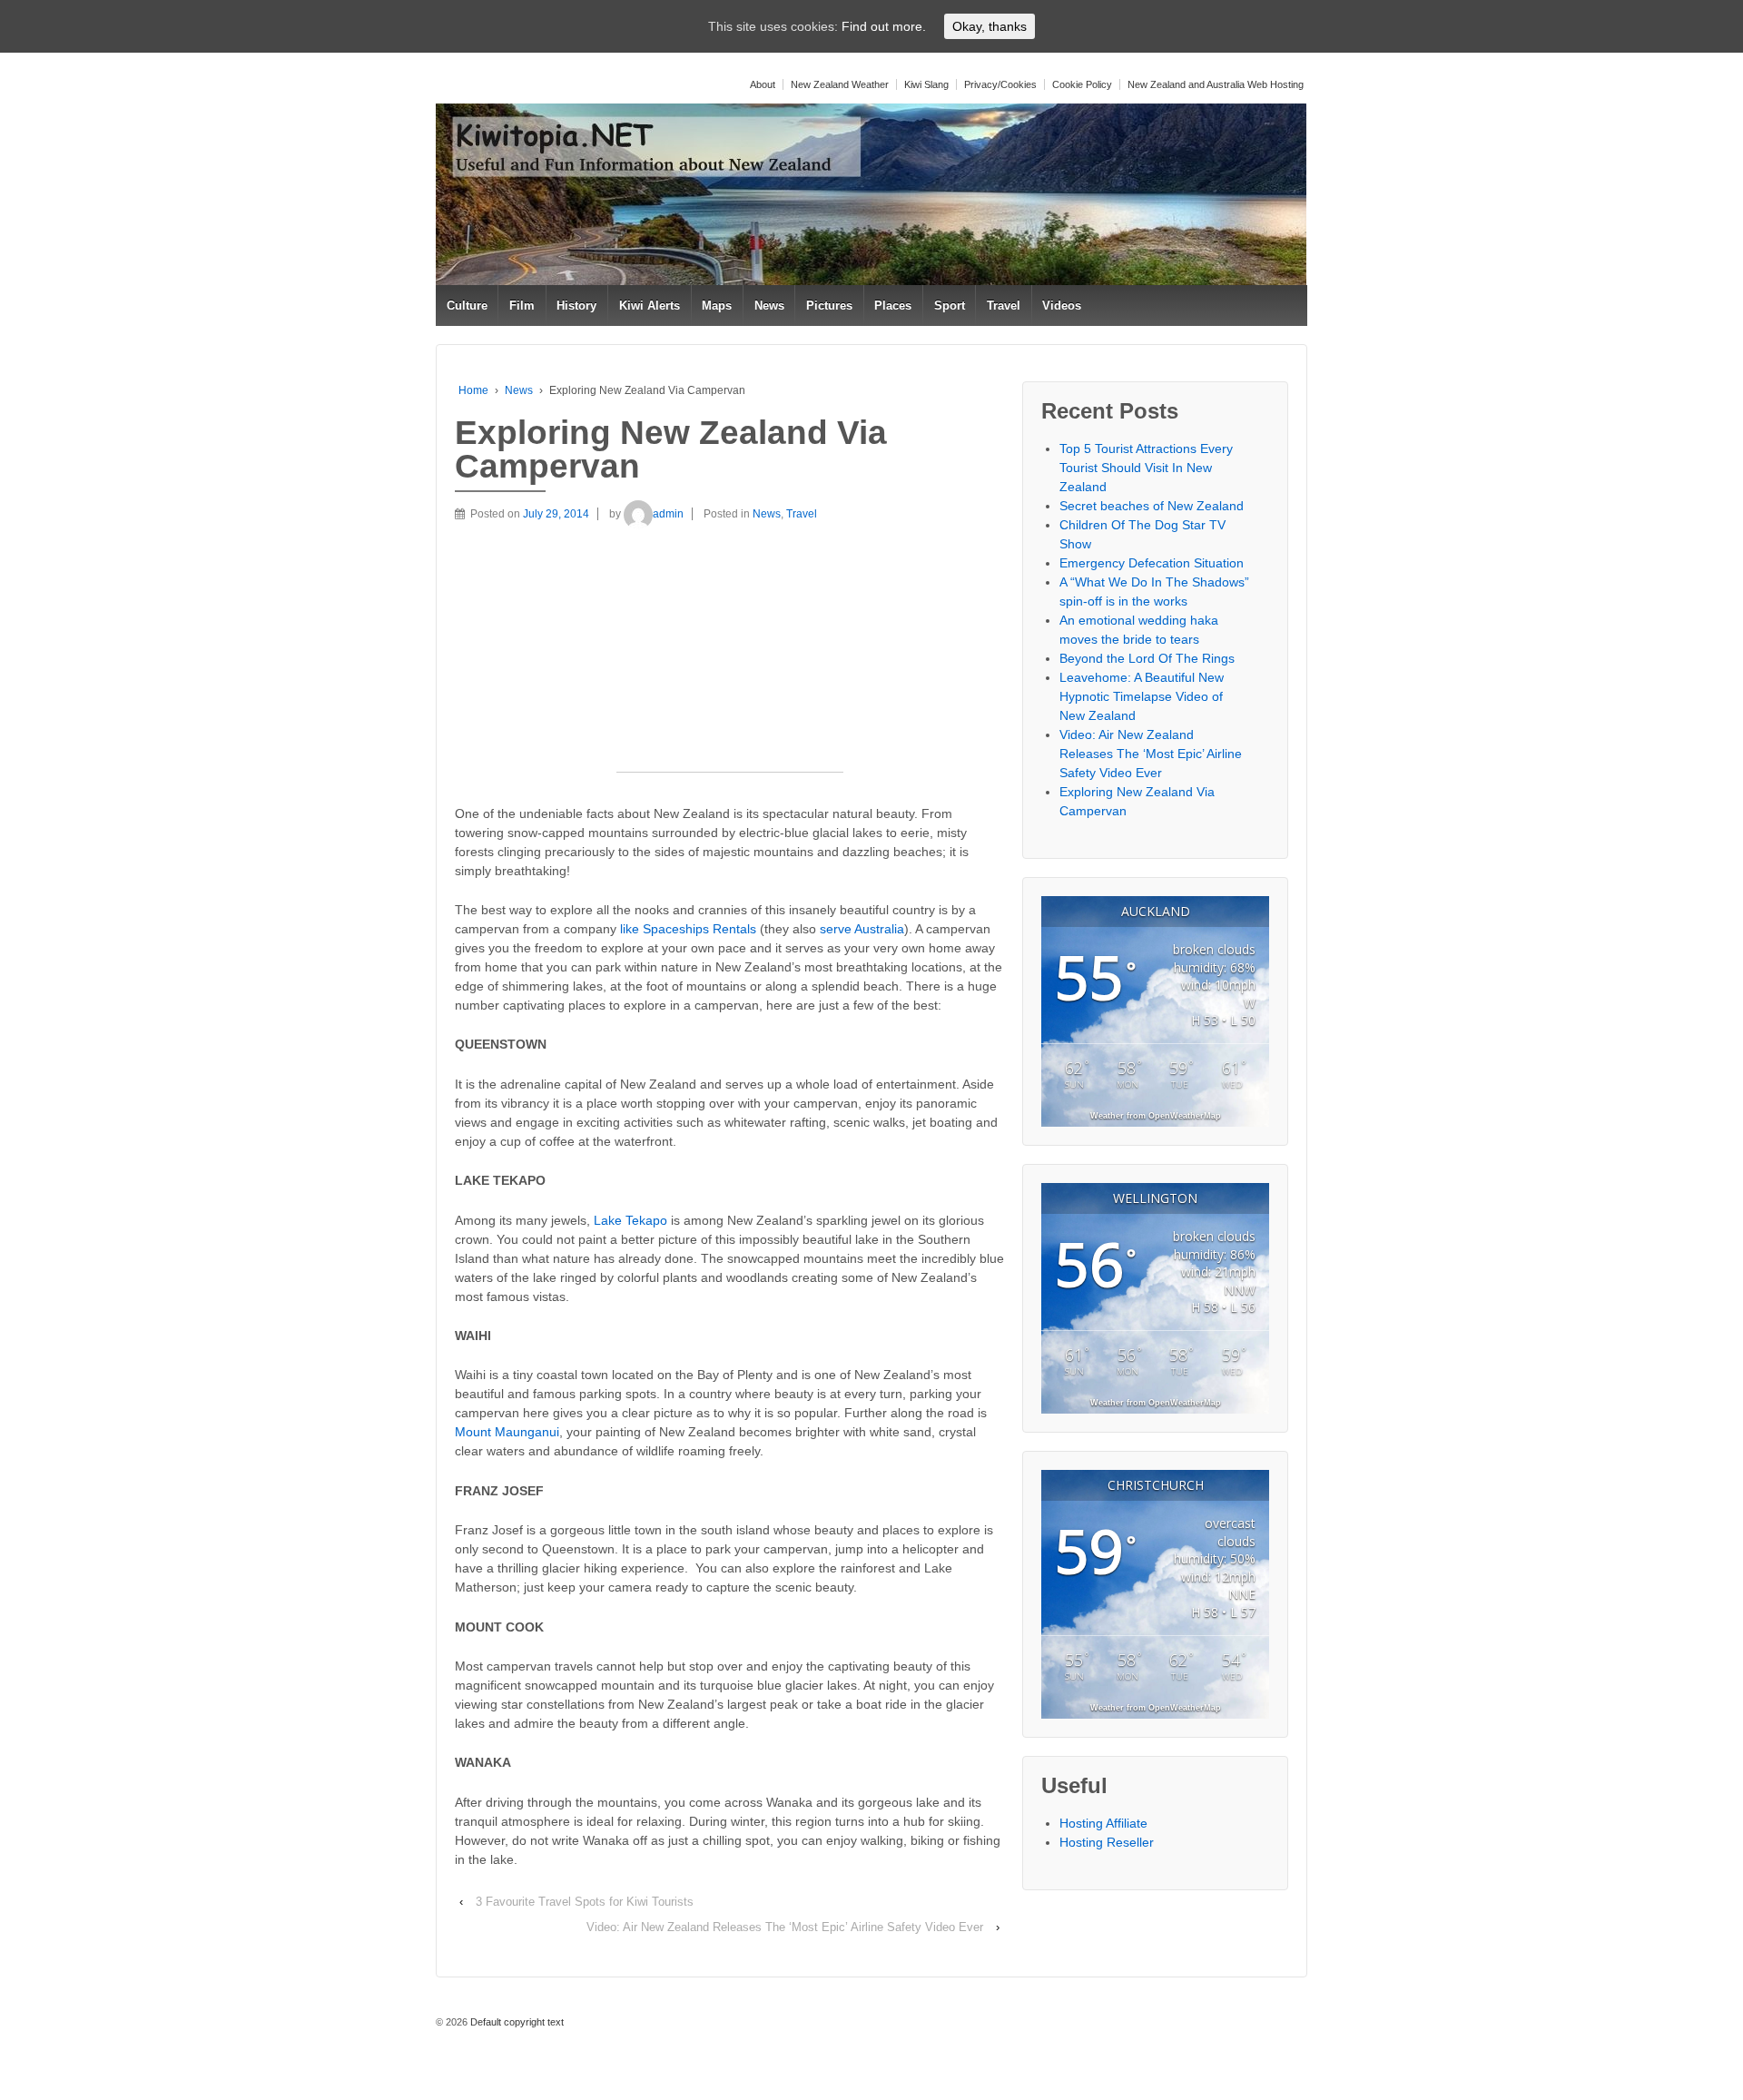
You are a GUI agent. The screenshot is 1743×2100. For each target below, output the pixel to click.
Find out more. (884, 26)
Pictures (829, 306)
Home (473, 390)
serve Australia (862, 929)
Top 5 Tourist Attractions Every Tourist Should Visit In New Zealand (1146, 468)
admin (668, 514)
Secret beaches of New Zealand (1152, 506)
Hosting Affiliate (1103, 1823)
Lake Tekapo (630, 1220)
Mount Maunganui (507, 1432)
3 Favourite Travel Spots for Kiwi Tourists (585, 1902)
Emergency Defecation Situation (1152, 563)
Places (893, 306)
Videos (1062, 306)
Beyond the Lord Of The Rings (1147, 658)
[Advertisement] (730, 658)
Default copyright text (516, 2022)
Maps (717, 306)
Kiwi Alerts (650, 306)
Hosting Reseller (1107, 1842)
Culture (467, 306)
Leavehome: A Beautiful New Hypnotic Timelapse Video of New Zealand (1142, 696)
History (576, 306)
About (763, 84)
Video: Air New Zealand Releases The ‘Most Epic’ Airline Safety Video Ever (785, 1927)
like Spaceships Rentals (688, 929)
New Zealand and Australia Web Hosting (1216, 84)
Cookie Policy (1082, 84)
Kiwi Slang (926, 84)
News (769, 306)
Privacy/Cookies (1000, 84)
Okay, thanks (990, 26)
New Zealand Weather (840, 84)
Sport (950, 306)
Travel (1004, 306)
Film (522, 306)
